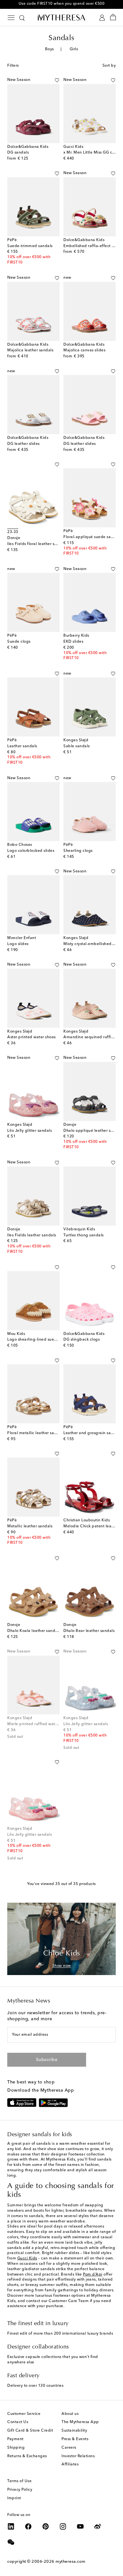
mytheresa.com (70, 2562)
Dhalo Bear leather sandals (89, 1631)
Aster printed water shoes (32, 1037)
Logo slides (18, 944)
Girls (74, 49)
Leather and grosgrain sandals (92, 1433)
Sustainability (74, 2431)
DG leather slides (23, 444)
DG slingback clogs (82, 1340)
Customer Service (24, 2414)
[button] (57, 80)
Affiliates (70, 2464)
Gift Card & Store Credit (30, 2431)
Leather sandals (22, 746)
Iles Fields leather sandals (32, 1235)
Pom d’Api (93, 2275)
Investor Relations (78, 2456)
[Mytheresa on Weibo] (98, 2526)
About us (70, 2414)
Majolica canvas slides (84, 350)
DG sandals (18, 153)
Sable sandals (77, 746)
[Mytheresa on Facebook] (28, 2526)
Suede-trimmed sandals (30, 246)
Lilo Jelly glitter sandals (29, 1131)
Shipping (16, 2448)
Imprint (14, 2498)
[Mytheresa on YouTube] (80, 2526)
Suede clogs (19, 642)
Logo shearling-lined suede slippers (41, 1340)
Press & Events (75, 2439)
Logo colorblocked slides (31, 851)
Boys (50, 49)
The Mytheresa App (80, 2422)
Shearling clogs (78, 851)
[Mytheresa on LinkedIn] (11, 2526)
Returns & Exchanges (27, 2456)
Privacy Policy (20, 2490)
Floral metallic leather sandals (36, 1433)
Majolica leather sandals (30, 350)
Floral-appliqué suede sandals (92, 537)
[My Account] (102, 18)
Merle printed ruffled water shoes (39, 1724)
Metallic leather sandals (30, 1526)
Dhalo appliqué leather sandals (93, 1131)
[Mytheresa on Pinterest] (46, 2526)
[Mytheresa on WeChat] (11, 2542)
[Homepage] (61, 17)
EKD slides (73, 642)
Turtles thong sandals (84, 1235)
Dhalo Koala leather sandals (34, 1631)
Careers (69, 2448)
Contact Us (18, 2422)
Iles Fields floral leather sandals (37, 544)
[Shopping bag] (113, 18)
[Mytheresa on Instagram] (63, 2526)
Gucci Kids (27, 2258)
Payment (15, 2439)
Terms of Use (19, 2481)
